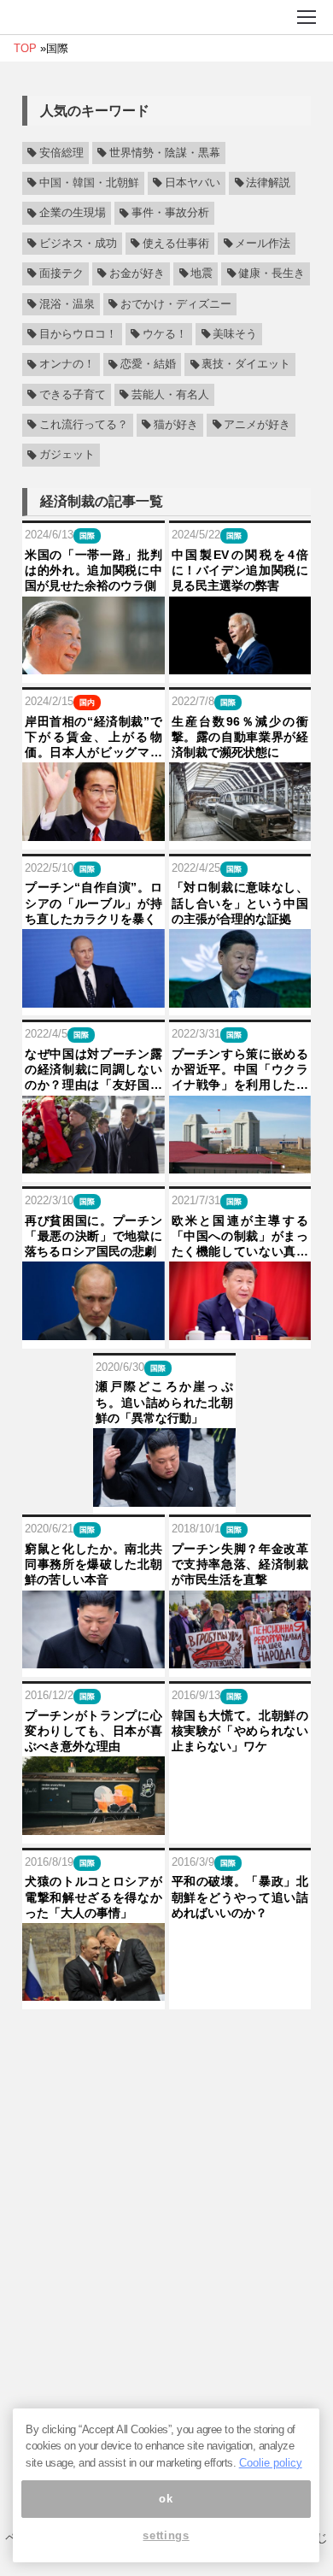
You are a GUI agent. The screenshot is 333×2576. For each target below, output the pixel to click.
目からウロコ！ (78, 334)
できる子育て (73, 395)
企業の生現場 (73, 214)
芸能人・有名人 (170, 395)
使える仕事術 (176, 244)
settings (166, 2535)
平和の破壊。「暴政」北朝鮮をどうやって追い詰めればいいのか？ (240, 1897)
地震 (202, 273)
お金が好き (137, 273)
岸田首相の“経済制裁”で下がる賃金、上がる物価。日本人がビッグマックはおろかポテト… (93, 738)
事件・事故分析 (170, 214)
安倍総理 (61, 153)
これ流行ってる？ (84, 425)
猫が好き (176, 425)
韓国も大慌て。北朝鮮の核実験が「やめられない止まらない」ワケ (240, 1731)
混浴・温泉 (67, 304)
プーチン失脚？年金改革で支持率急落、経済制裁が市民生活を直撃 (240, 1564)
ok (166, 2499)
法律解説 (268, 183)
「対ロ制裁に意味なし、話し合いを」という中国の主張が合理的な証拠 (240, 903)
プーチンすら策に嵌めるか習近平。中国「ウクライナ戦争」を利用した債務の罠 (240, 1070)
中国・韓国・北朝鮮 (89, 183)
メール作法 (263, 244)
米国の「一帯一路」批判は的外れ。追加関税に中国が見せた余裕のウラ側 (93, 570)
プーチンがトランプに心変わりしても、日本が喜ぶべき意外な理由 (93, 1731)
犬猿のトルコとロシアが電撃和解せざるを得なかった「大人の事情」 (93, 1897)
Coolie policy (271, 2463)
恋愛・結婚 (148, 365)
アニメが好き (257, 425)
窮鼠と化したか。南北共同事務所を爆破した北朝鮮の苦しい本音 (93, 1564)
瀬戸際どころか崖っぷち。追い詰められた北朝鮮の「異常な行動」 (164, 1402)
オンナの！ (67, 365)
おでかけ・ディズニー (176, 304)
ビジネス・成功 (78, 244)
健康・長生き (272, 273)
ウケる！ (165, 334)
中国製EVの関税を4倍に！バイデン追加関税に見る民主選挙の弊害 (240, 570)
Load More (166, 2041)
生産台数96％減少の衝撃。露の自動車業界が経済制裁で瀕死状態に (240, 737)
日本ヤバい (193, 183)
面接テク (61, 273)
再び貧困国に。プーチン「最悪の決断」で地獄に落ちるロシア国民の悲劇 (93, 1236)
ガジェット (67, 456)
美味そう (235, 334)
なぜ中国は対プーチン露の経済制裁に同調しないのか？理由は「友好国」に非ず (93, 1070)
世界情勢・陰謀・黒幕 (165, 153)
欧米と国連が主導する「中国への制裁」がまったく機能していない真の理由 (240, 1237)
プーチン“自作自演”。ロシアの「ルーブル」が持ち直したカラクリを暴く (93, 903)
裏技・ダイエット (246, 365)
